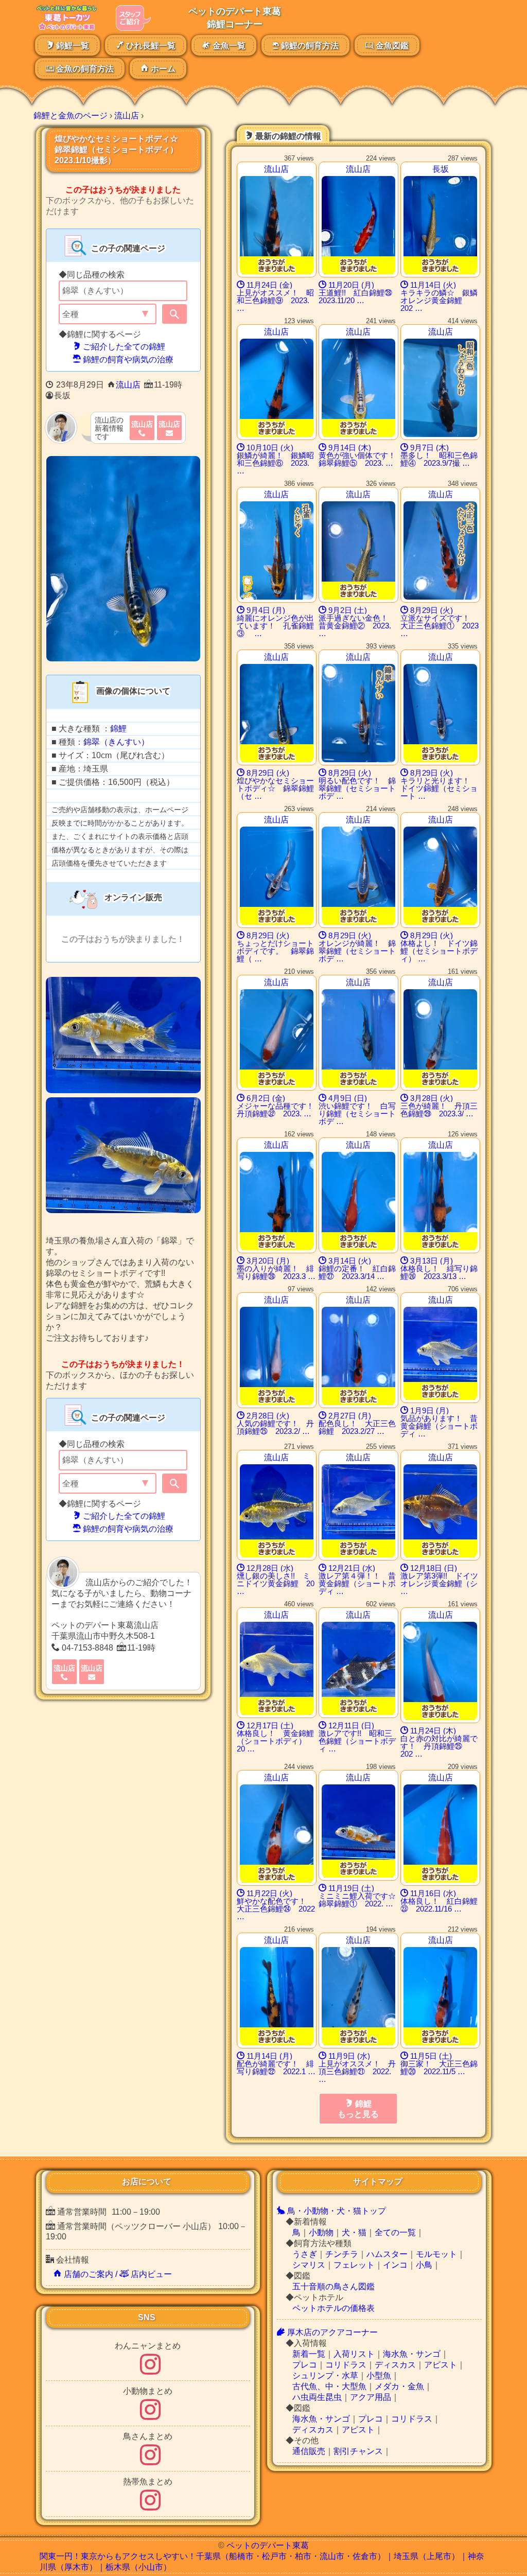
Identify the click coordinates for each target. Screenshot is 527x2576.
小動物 (321, 2232)
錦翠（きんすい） (116, 742)
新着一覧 (309, 2354)
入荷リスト (354, 2354)
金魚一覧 (228, 46)
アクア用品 (371, 2397)
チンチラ (342, 2254)
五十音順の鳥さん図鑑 (333, 2286)
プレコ (305, 2365)
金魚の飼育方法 (84, 69)
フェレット (354, 2265)
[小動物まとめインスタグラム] (150, 2416)
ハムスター (387, 2254)
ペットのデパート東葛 (268, 2545)
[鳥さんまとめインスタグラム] (150, 2461)
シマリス (309, 2265)
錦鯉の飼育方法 (309, 46)
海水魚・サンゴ (412, 2354)
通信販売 (309, 2451)
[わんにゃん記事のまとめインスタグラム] (150, 2370)
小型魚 (379, 2376)
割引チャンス (358, 2451)
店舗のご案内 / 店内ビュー (117, 2274)
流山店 (128, 385)
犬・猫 (354, 2232)
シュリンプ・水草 (325, 2376)
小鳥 (424, 2265)
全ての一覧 (395, 2232)
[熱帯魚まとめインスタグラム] (150, 2506)
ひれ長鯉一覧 (150, 46)
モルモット (436, 2254)
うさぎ (305, 2254)
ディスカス (395, 2365)
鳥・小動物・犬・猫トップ (336, 2211)
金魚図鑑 (391, 46)
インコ (395, 2265)
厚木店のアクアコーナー (331, 2332)
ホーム (162, 69)
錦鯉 (118, 729)
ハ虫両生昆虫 (317, 2397)
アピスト (441, 2365)
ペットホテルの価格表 (333, 2308)
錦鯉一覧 (72, 46)
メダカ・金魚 (399, 2386)
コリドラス (346, 2365)
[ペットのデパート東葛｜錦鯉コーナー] (66, 28)
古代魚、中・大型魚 (329, 2386)
